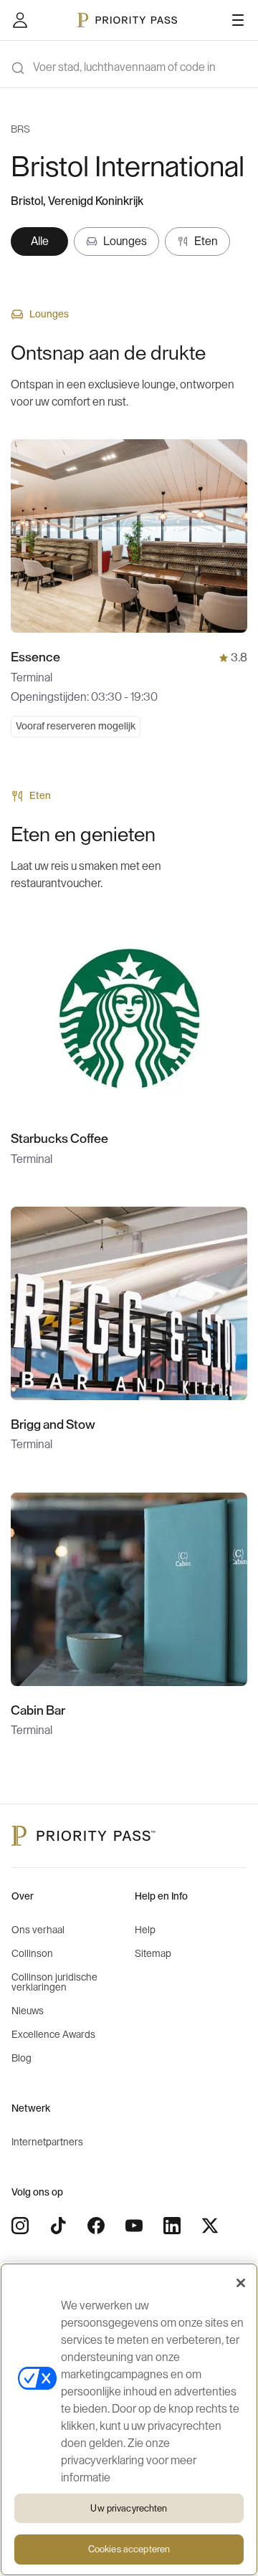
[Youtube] (134, 2226)
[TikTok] (58, 2226)
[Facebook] (96, 2226)
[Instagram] (20, 2226)
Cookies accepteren (129, 2549)
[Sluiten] (241, 2283)
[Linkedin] (172, 2226)
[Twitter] (210, 2226)
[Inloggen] (20, 20)
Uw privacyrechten (129, 2508)
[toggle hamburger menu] (238, 20)
